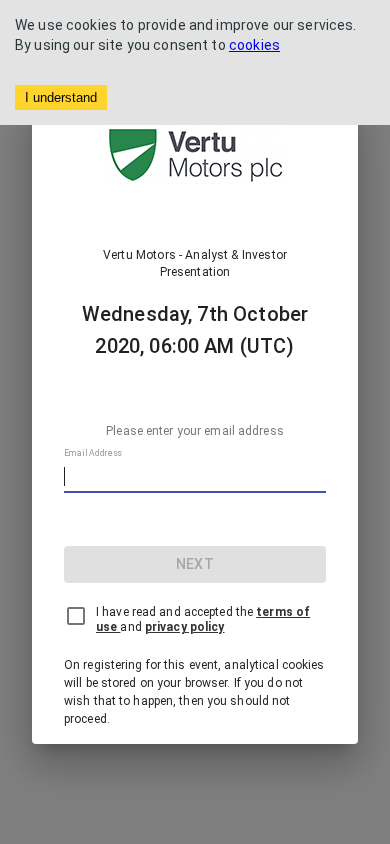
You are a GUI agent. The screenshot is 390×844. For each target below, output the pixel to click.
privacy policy (185, 627)
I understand (61, 97)
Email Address (93, 453)
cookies (254, 45)
